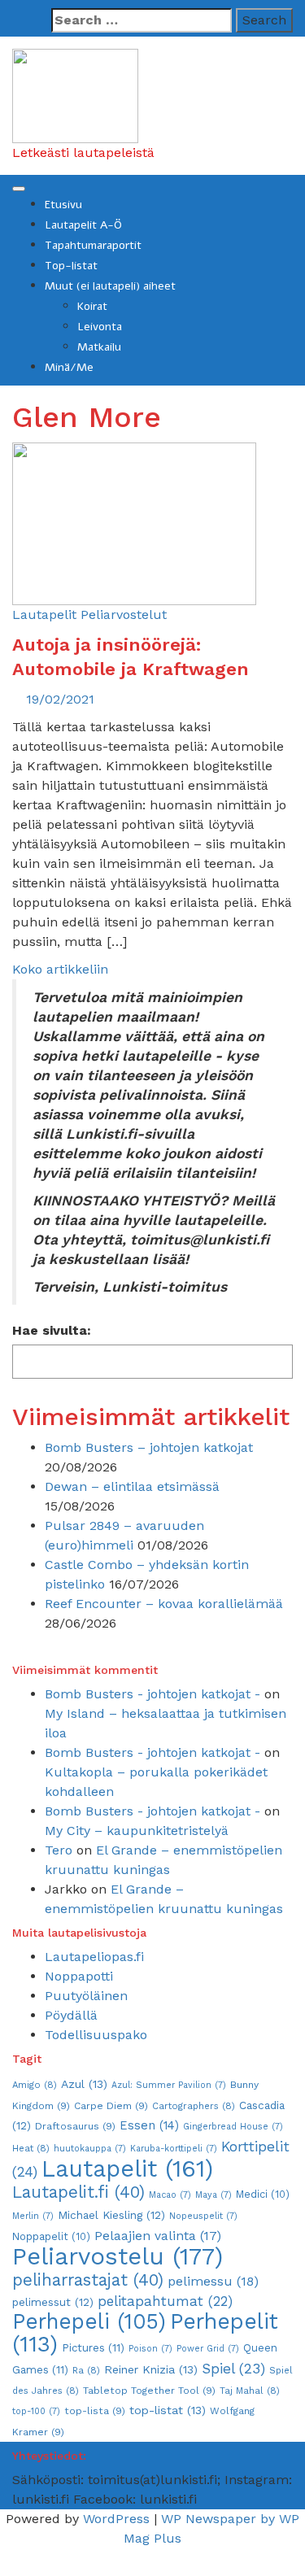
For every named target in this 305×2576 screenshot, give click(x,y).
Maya (213, 2195)
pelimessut (53, 2302)
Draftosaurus (75, 2126)
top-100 (36, 2411)
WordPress (116, 2519)
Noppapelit (51, 2236)
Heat (31, 2148)
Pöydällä (71, 2015)
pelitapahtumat (165, 2301)
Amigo (35, 2085)
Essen (149, 2125)
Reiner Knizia (151, 2369)
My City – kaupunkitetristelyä (137, 1831)
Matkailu (99, 347)
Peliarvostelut (124, 615)
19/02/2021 (60, 699)
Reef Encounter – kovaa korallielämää (164, 1604)
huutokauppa (90, 2149)
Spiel (233, 2369)
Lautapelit (44, 615)
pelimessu (213, 2281)
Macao (170, 2195)
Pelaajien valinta (158, 2236)
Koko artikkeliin (60, 969)
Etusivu (63, 205)
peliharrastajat (88, 2280)
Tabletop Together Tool (149, 2391)
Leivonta (100, 327)
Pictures (93, 2348)
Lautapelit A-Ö (83, 225)
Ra (86, 2370)
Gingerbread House (233, 2127)
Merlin (33, 2216)
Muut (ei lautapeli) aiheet (110, 286)
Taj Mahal (250, 2391)
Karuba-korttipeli (174, 2149)
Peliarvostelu (118, 2256)
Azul (84, 2084)
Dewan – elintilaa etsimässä (132, 1486)
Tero (59, 1850)
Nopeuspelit (203, 2216)
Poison (150, 2349)
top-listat (168, 2410)
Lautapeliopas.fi (94, 1957)
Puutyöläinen (86, 1996)
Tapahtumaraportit (93, 245)
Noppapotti (79, 1976)
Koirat (92, 306)
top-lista (95, 2411)
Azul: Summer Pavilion (169, 2085)
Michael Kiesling (111, 2215)
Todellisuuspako (96, 2035)
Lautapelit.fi (78, 2192)
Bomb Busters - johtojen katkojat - (152, 1694)
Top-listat (71, 266)
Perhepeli (89, 2321)
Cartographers (194, 2106)
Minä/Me (69, 367)
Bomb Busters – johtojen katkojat (149, 1447)
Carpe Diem (111, 2106)
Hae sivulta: (52, 1330)
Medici (263, 2194)
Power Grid (208, 2349)
